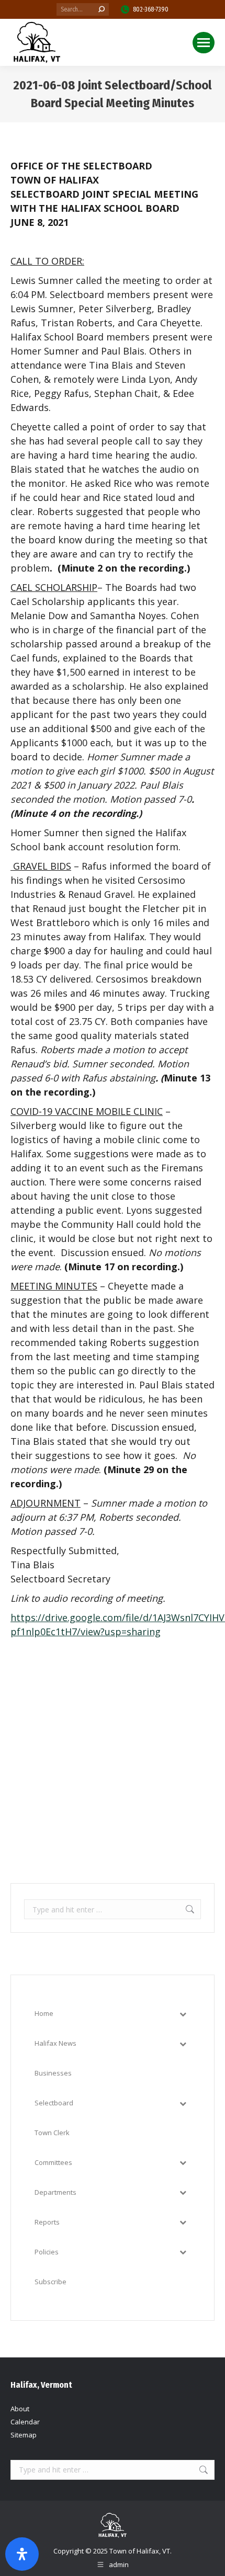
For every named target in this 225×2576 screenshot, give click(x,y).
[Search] (102, 9)
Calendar (25, 2422)
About (20, 2409)
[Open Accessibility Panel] (22, 2554)
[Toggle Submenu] (183, 2014)
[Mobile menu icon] (204, 43)
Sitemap (24, 2435)
